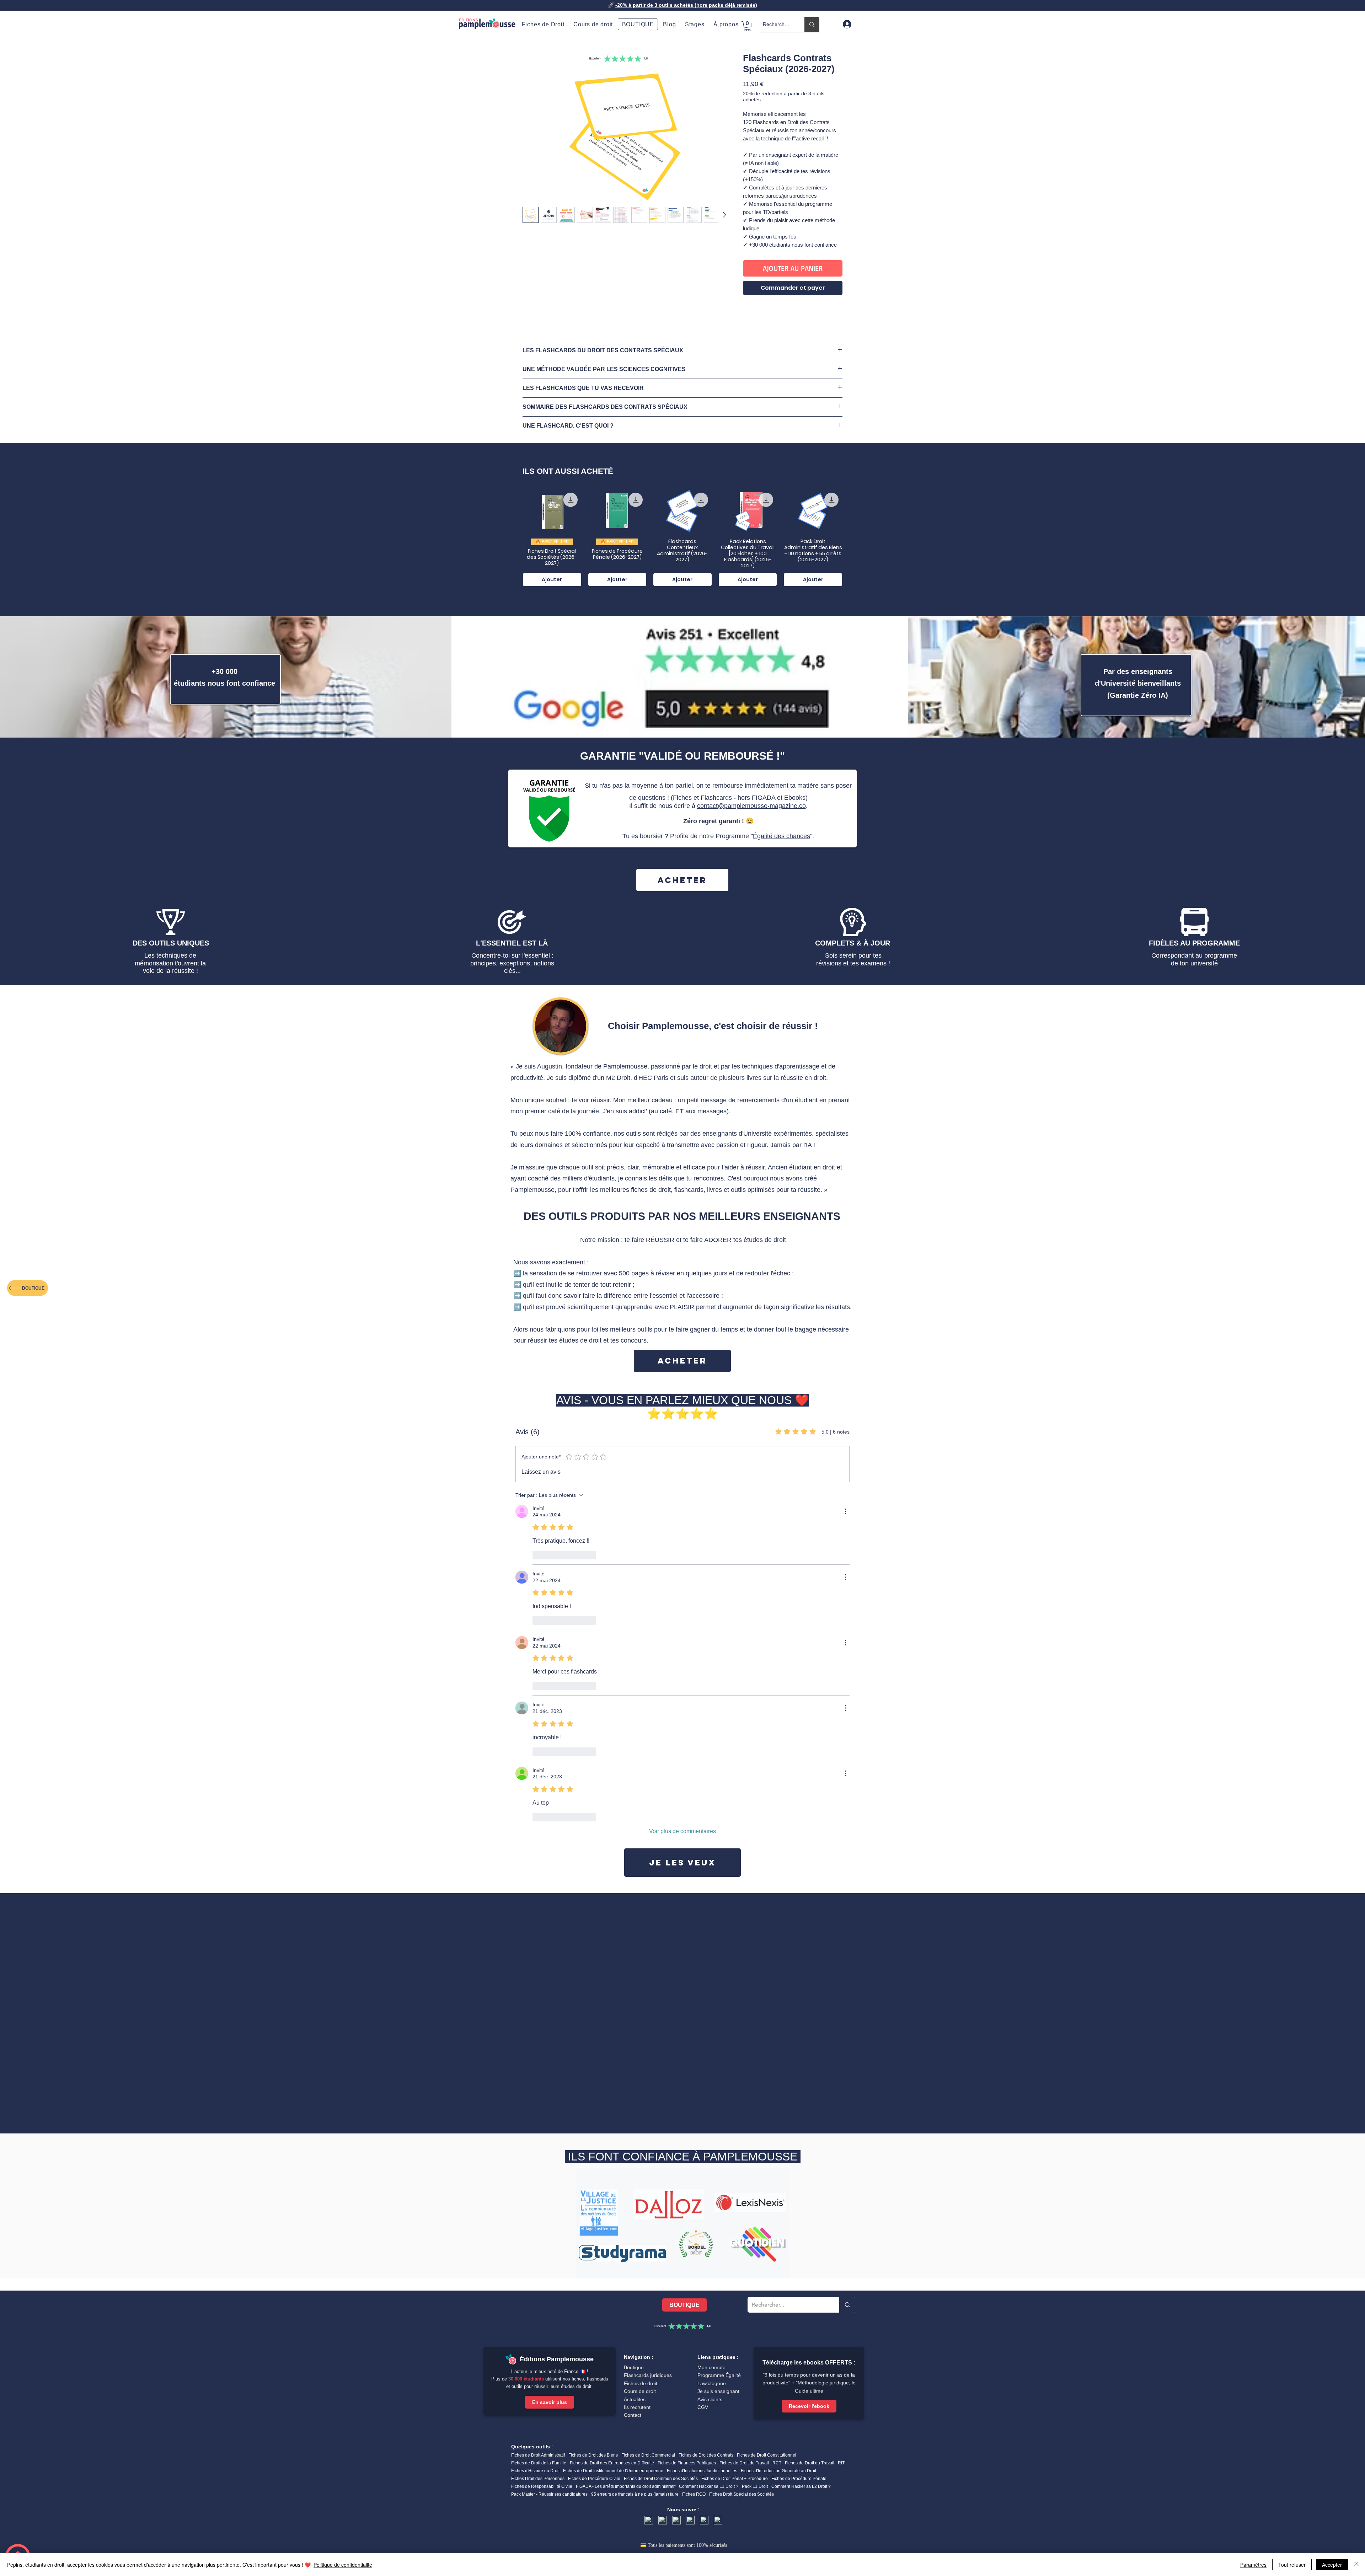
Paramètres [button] (1253, 2565)
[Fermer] (1356, 2565)
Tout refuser (1292, 2565)
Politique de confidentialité (343, 2565)
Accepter (1332, 2565)
